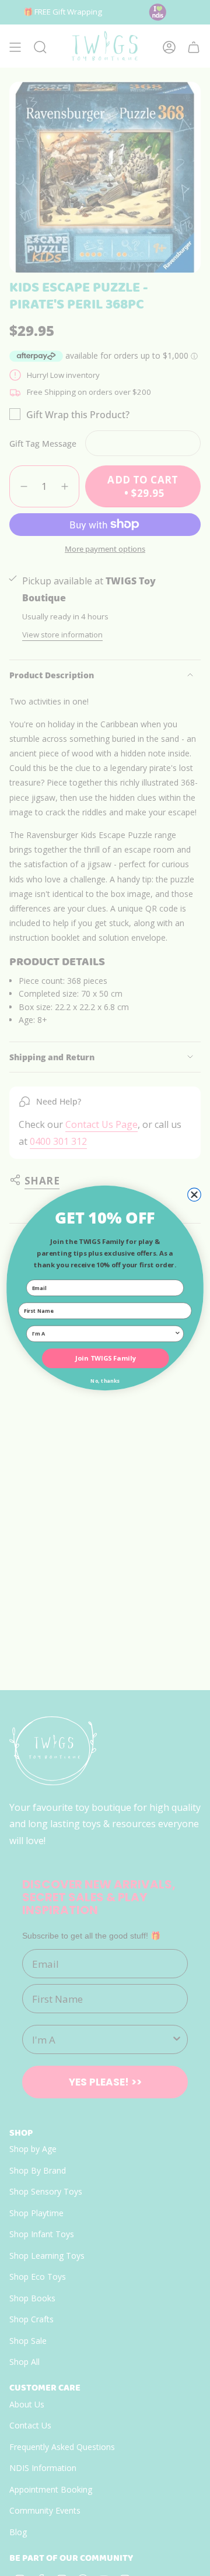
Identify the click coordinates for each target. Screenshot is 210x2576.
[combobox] (103, 1333)
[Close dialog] (195, 1195)
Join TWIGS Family (106, 1358)
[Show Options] (178, 1333)
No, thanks (105, 1381)
